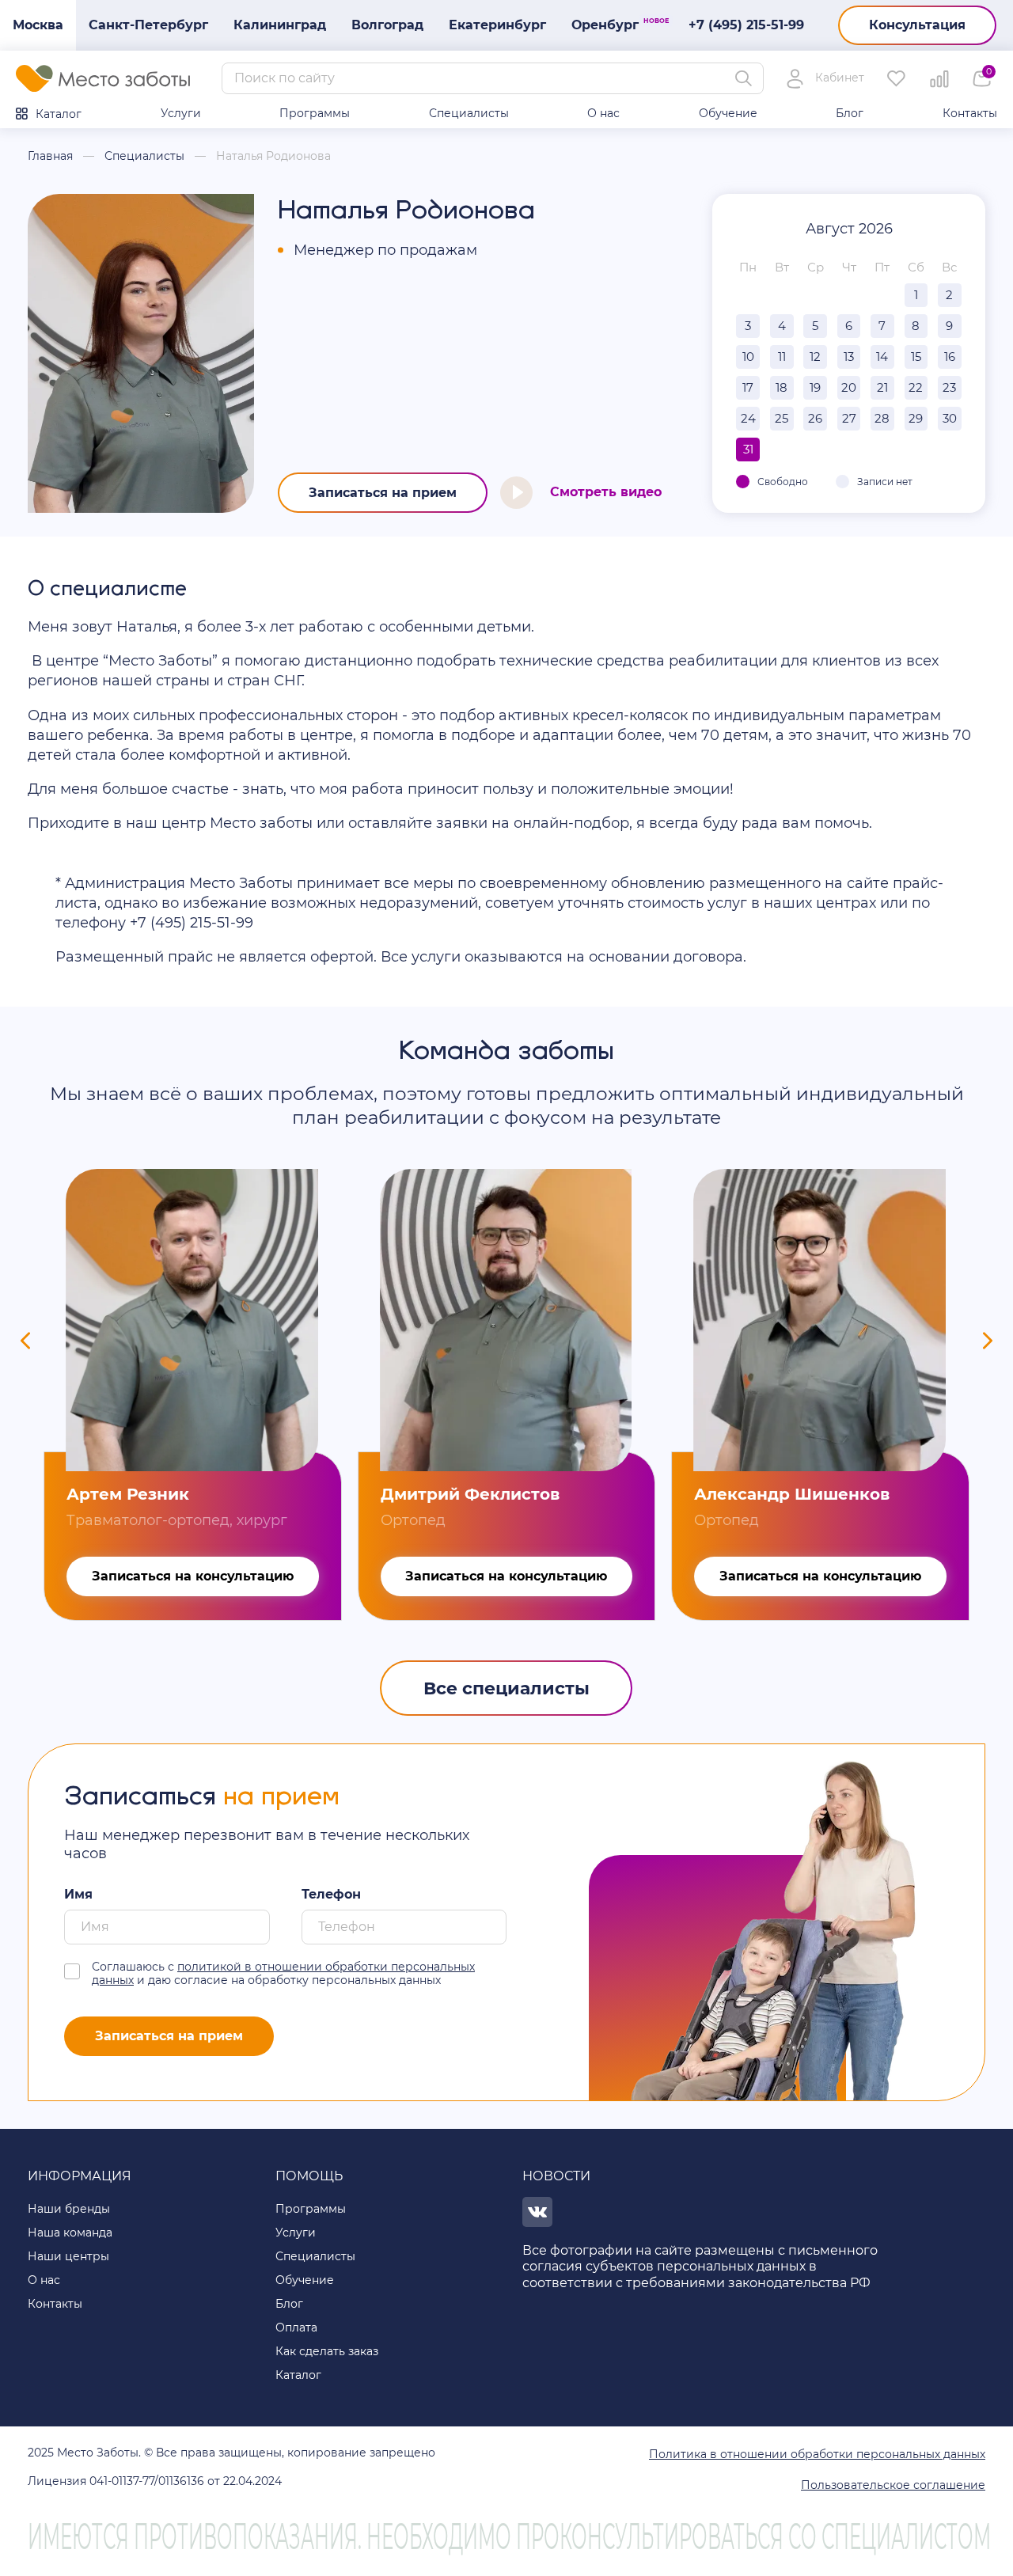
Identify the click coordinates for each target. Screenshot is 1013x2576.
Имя (78, 1894)
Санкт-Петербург (148, 25)
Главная (50, 156)
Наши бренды (69, 2209)
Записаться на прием (383, 493)
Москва (38, 25)
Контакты (970, 113)
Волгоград (387, 25)
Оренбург (611, 25)
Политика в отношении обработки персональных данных (817, 2454)
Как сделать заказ (327, 2351)
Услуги (181, 113)
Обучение (728, 113)
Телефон (331, 1894)
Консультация (917, 25)
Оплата (296, 2328)
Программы (315, 113)
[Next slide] (988, 1341)
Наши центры (68, 2256)
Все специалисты (506, 1688)
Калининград (280, 25)
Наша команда (70, 2233)
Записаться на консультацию (193, 1576)
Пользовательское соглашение (893, 2485)
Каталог (59, 114)
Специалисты (469, 113)
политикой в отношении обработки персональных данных (283, 1973)
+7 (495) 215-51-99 (746, 25)
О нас (603, 113)
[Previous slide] (25, 1341)
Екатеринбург (497, 25)
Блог (850, 113)
